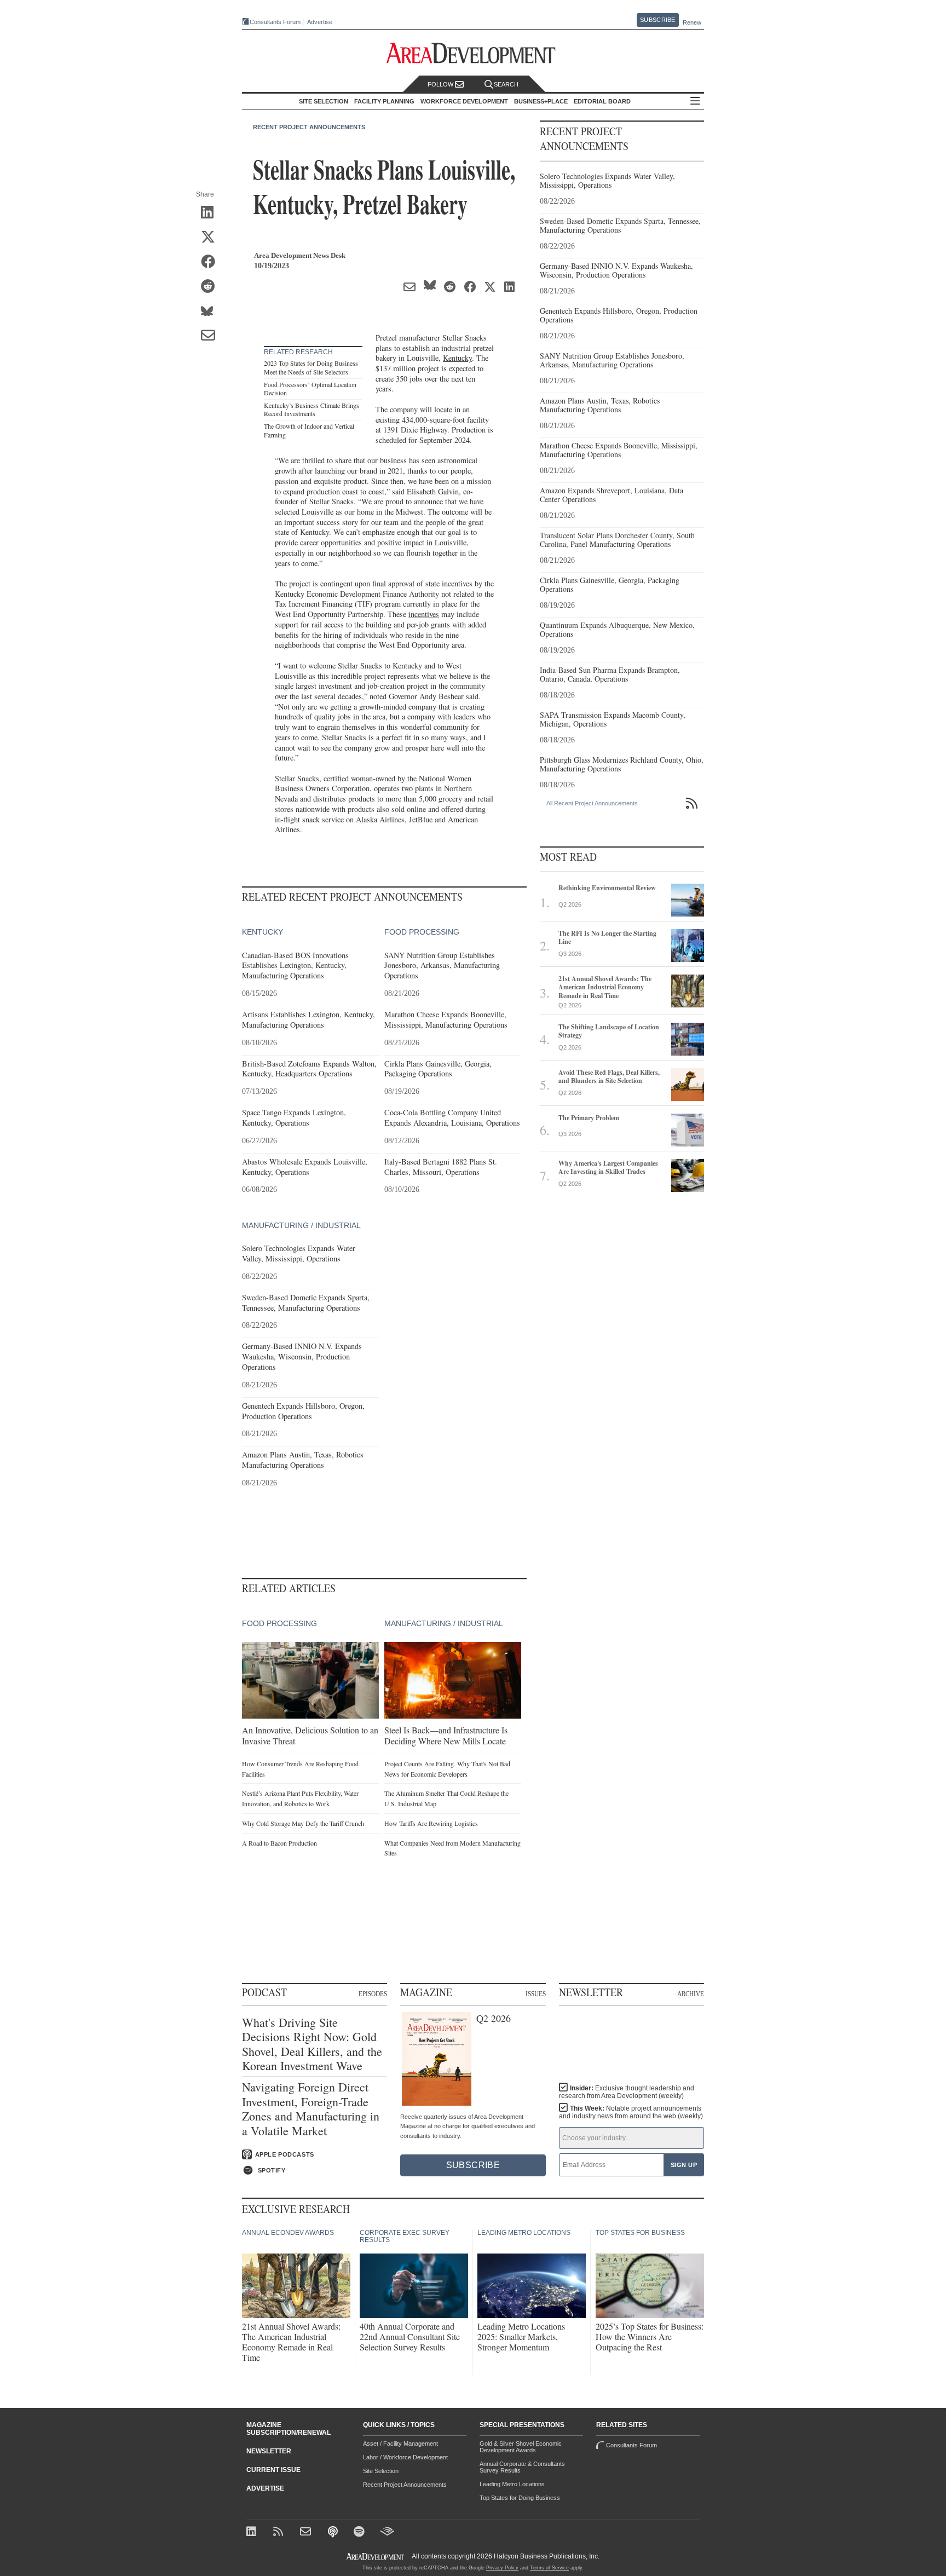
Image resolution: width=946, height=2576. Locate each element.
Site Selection (381, 2471)
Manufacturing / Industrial (301, 1225)
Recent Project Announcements (309, 127)
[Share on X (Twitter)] (212, 238)
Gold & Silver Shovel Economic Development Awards (521, 2447)
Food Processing (422, 932)
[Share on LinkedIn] (212, 213)
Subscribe (657, 20)
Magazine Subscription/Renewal (289, 2429)
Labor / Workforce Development (405, 2457)
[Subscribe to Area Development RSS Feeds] (280, 2532)
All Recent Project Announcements (592, 803)
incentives (424, 614)
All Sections (695, 102)
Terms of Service (549, 2568)
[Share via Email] (212, 336)
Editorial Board (602, 101)
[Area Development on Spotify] (360, 2532)
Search (506, 84)
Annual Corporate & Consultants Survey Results (522, 2467)
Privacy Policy (502, 2568)
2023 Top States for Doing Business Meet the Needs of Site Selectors (311, 367)
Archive (691, 1993)
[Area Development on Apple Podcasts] (334, 2532)
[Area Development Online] (376, 2557)
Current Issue (273, 2470)
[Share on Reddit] (212, 287)
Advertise (320, 22)
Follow (441, 84)
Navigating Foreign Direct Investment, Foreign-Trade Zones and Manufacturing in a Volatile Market (311, 2109)
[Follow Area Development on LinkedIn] (253, 2532)
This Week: (631, 2112)
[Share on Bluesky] (212, 312)
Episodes (373, 1993)
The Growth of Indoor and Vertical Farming (309, 430)
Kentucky (457, 358)
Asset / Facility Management (400, 2444)
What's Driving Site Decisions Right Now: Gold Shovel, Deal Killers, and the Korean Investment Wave (312, 2044)
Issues (536, 1993)
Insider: (627, 2092)
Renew (692, 22)
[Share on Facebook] (212, 262)
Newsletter (269, 2451)
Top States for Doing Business (520, 2498)
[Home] (307, 2532)
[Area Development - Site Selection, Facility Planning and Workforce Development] (473, 53)
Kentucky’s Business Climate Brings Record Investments (312, 410)
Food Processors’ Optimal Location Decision (310, 389)
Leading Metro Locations (512, 2484)
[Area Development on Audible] (387, 2532)
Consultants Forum (275, 22)
